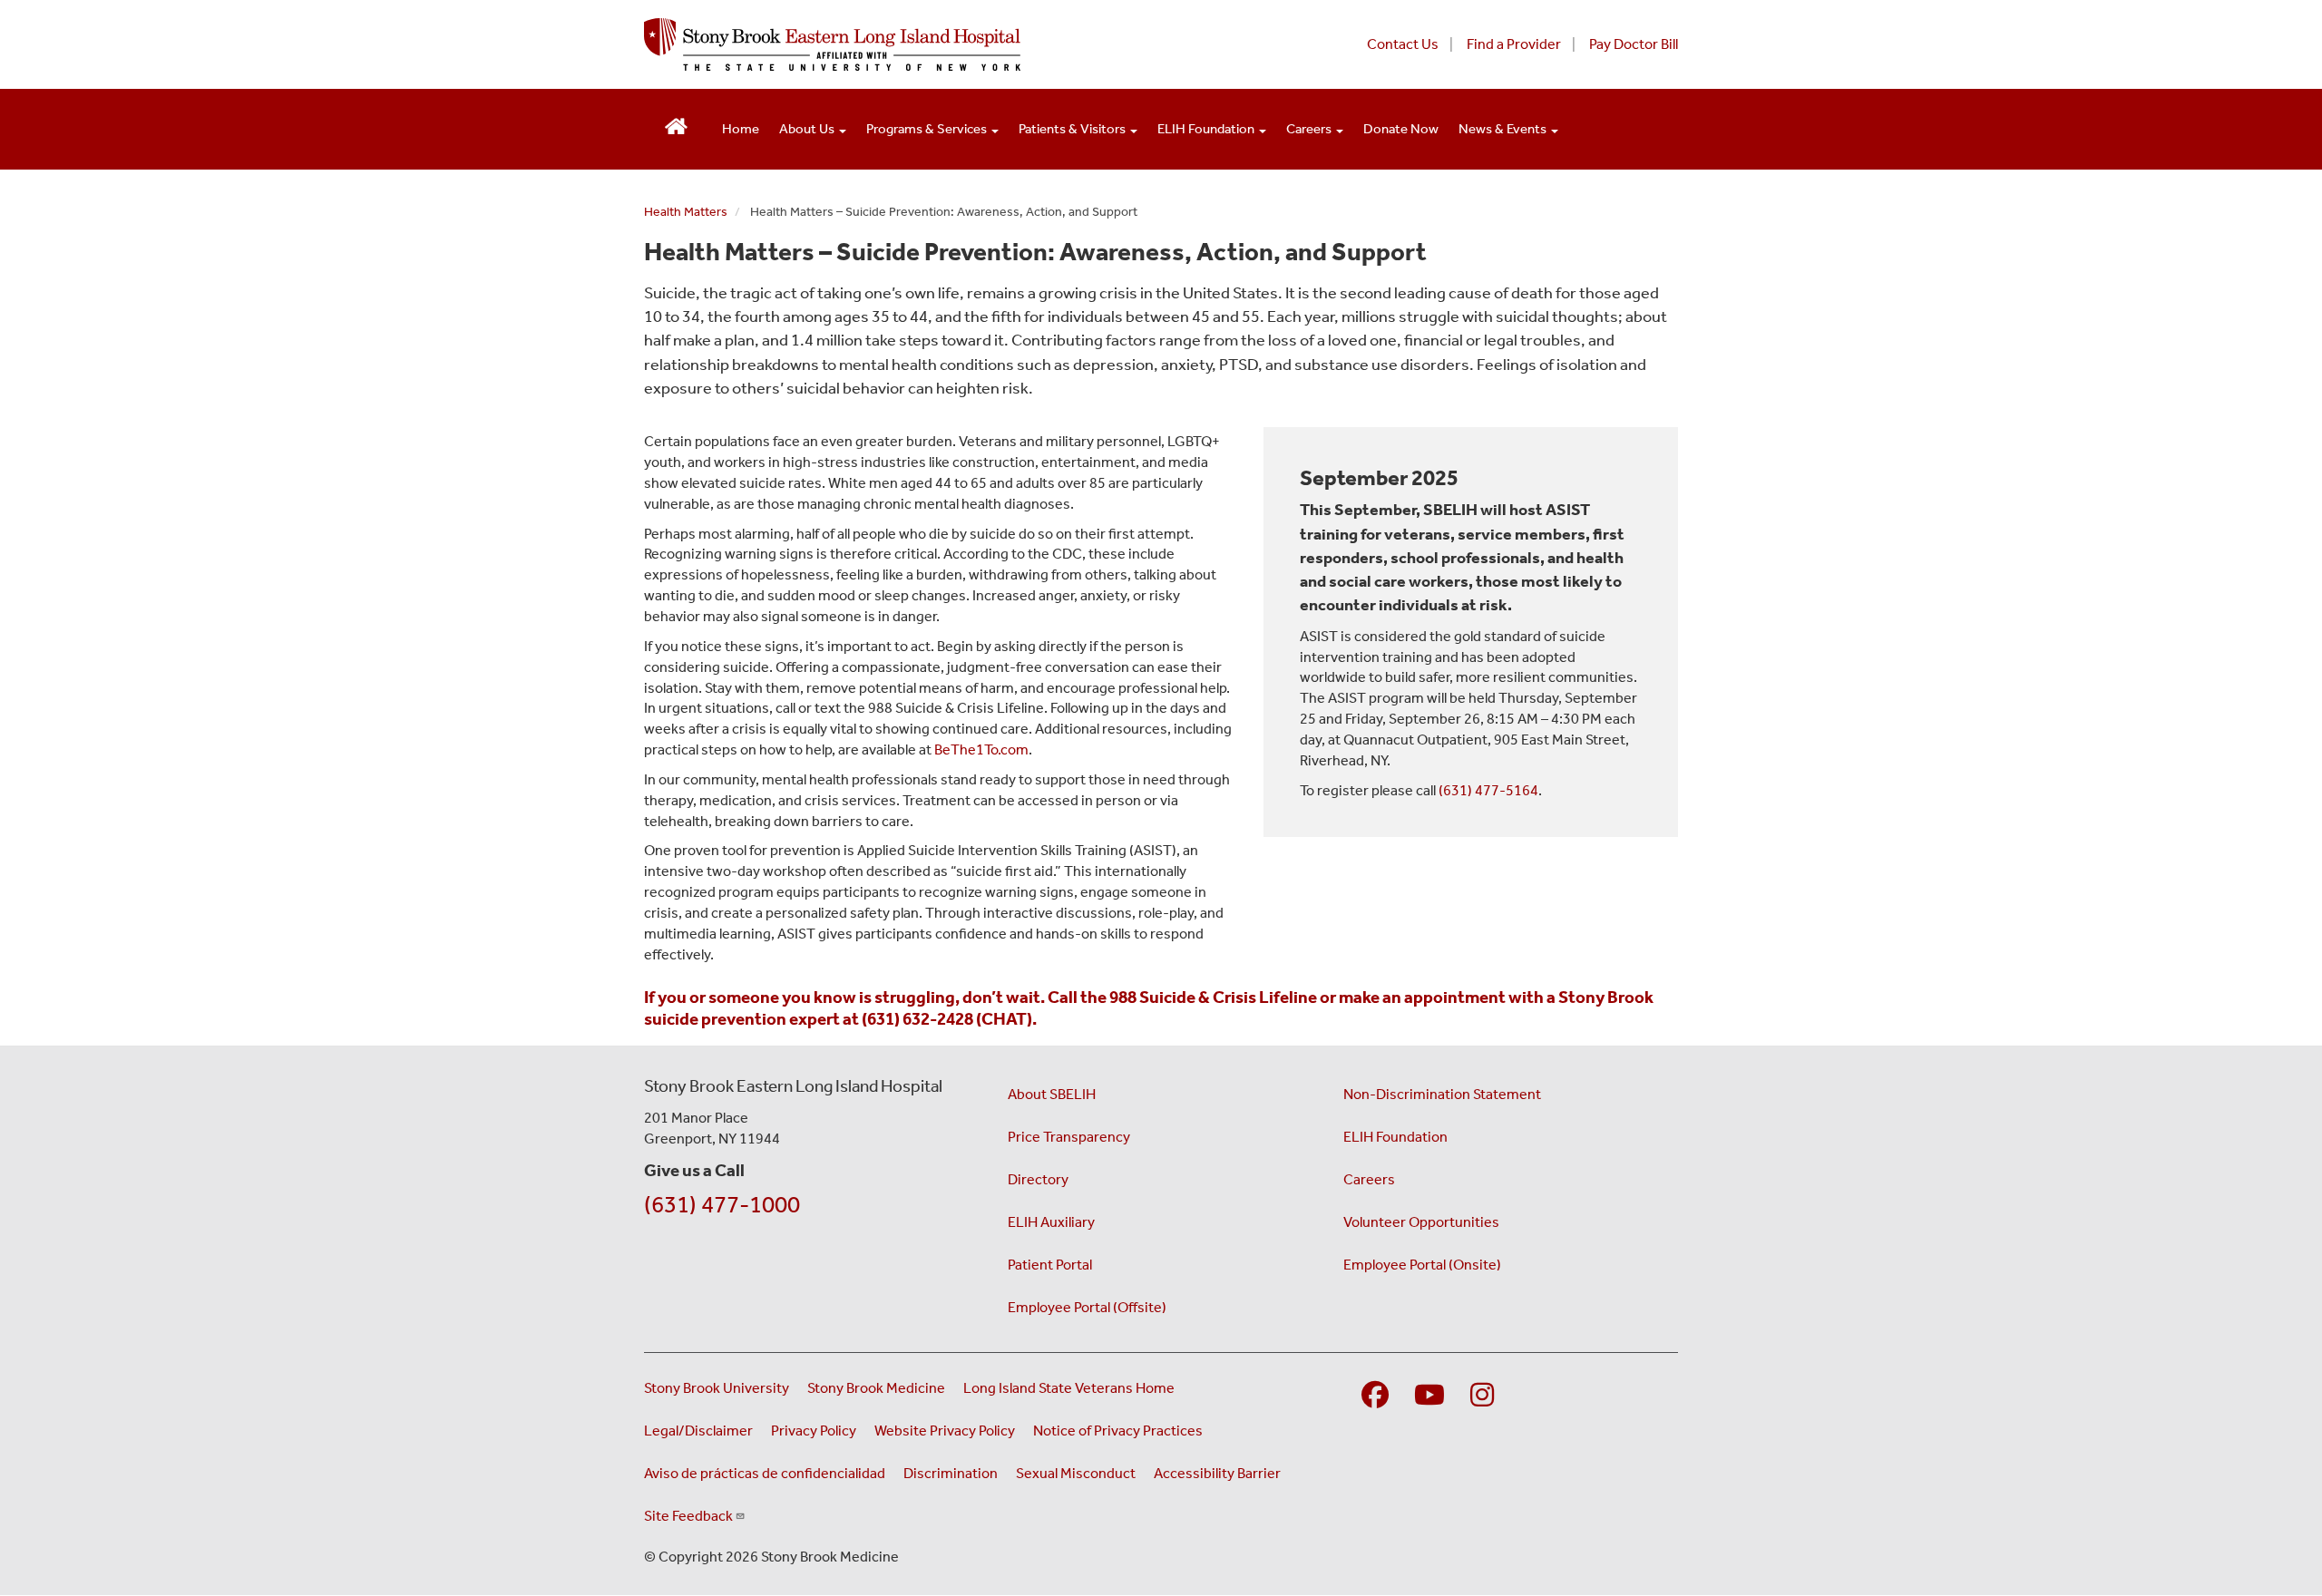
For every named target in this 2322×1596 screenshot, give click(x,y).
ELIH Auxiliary (1051, 1222)
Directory (1038, 1179)
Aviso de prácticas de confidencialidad (765, 1473)
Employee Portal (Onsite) (1422, 1265)
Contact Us (1403, 44)
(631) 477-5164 (1488, 790)
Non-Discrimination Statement (1442, 1094)
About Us (808, 129)
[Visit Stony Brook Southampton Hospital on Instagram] (1482, 1396)
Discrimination (951, 1473)
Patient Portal (1050, 1265)
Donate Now (1401, 129)
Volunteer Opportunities (1421, 1222)
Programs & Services (928, 129)
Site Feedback (688, 1516)
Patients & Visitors (1073, 129)
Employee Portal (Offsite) (1087, 1307)
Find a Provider (1514, 44)
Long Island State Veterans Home (1069, 1388)
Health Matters (686, 212)
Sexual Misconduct (1076, 1473)
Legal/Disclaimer (698, 1431)
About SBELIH (1052, 1094)
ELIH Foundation (1207, 129)
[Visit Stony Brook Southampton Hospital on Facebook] (1375, 1396)
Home (741, 129)
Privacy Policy (814, 1431)
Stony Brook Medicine (876, 1388)
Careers (1310, 129)
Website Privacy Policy (945, 1431)
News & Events (1504, 129)
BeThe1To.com (981, 749)
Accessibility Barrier (1217, 1473)
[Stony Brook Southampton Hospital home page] (941, 44)
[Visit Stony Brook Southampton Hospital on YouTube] (1429, 1396)
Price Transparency (1069, 1137)
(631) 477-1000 (722, 1205)
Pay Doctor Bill (1634, 44)
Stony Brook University (717, 1388)
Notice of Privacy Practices (1118, 1431)
